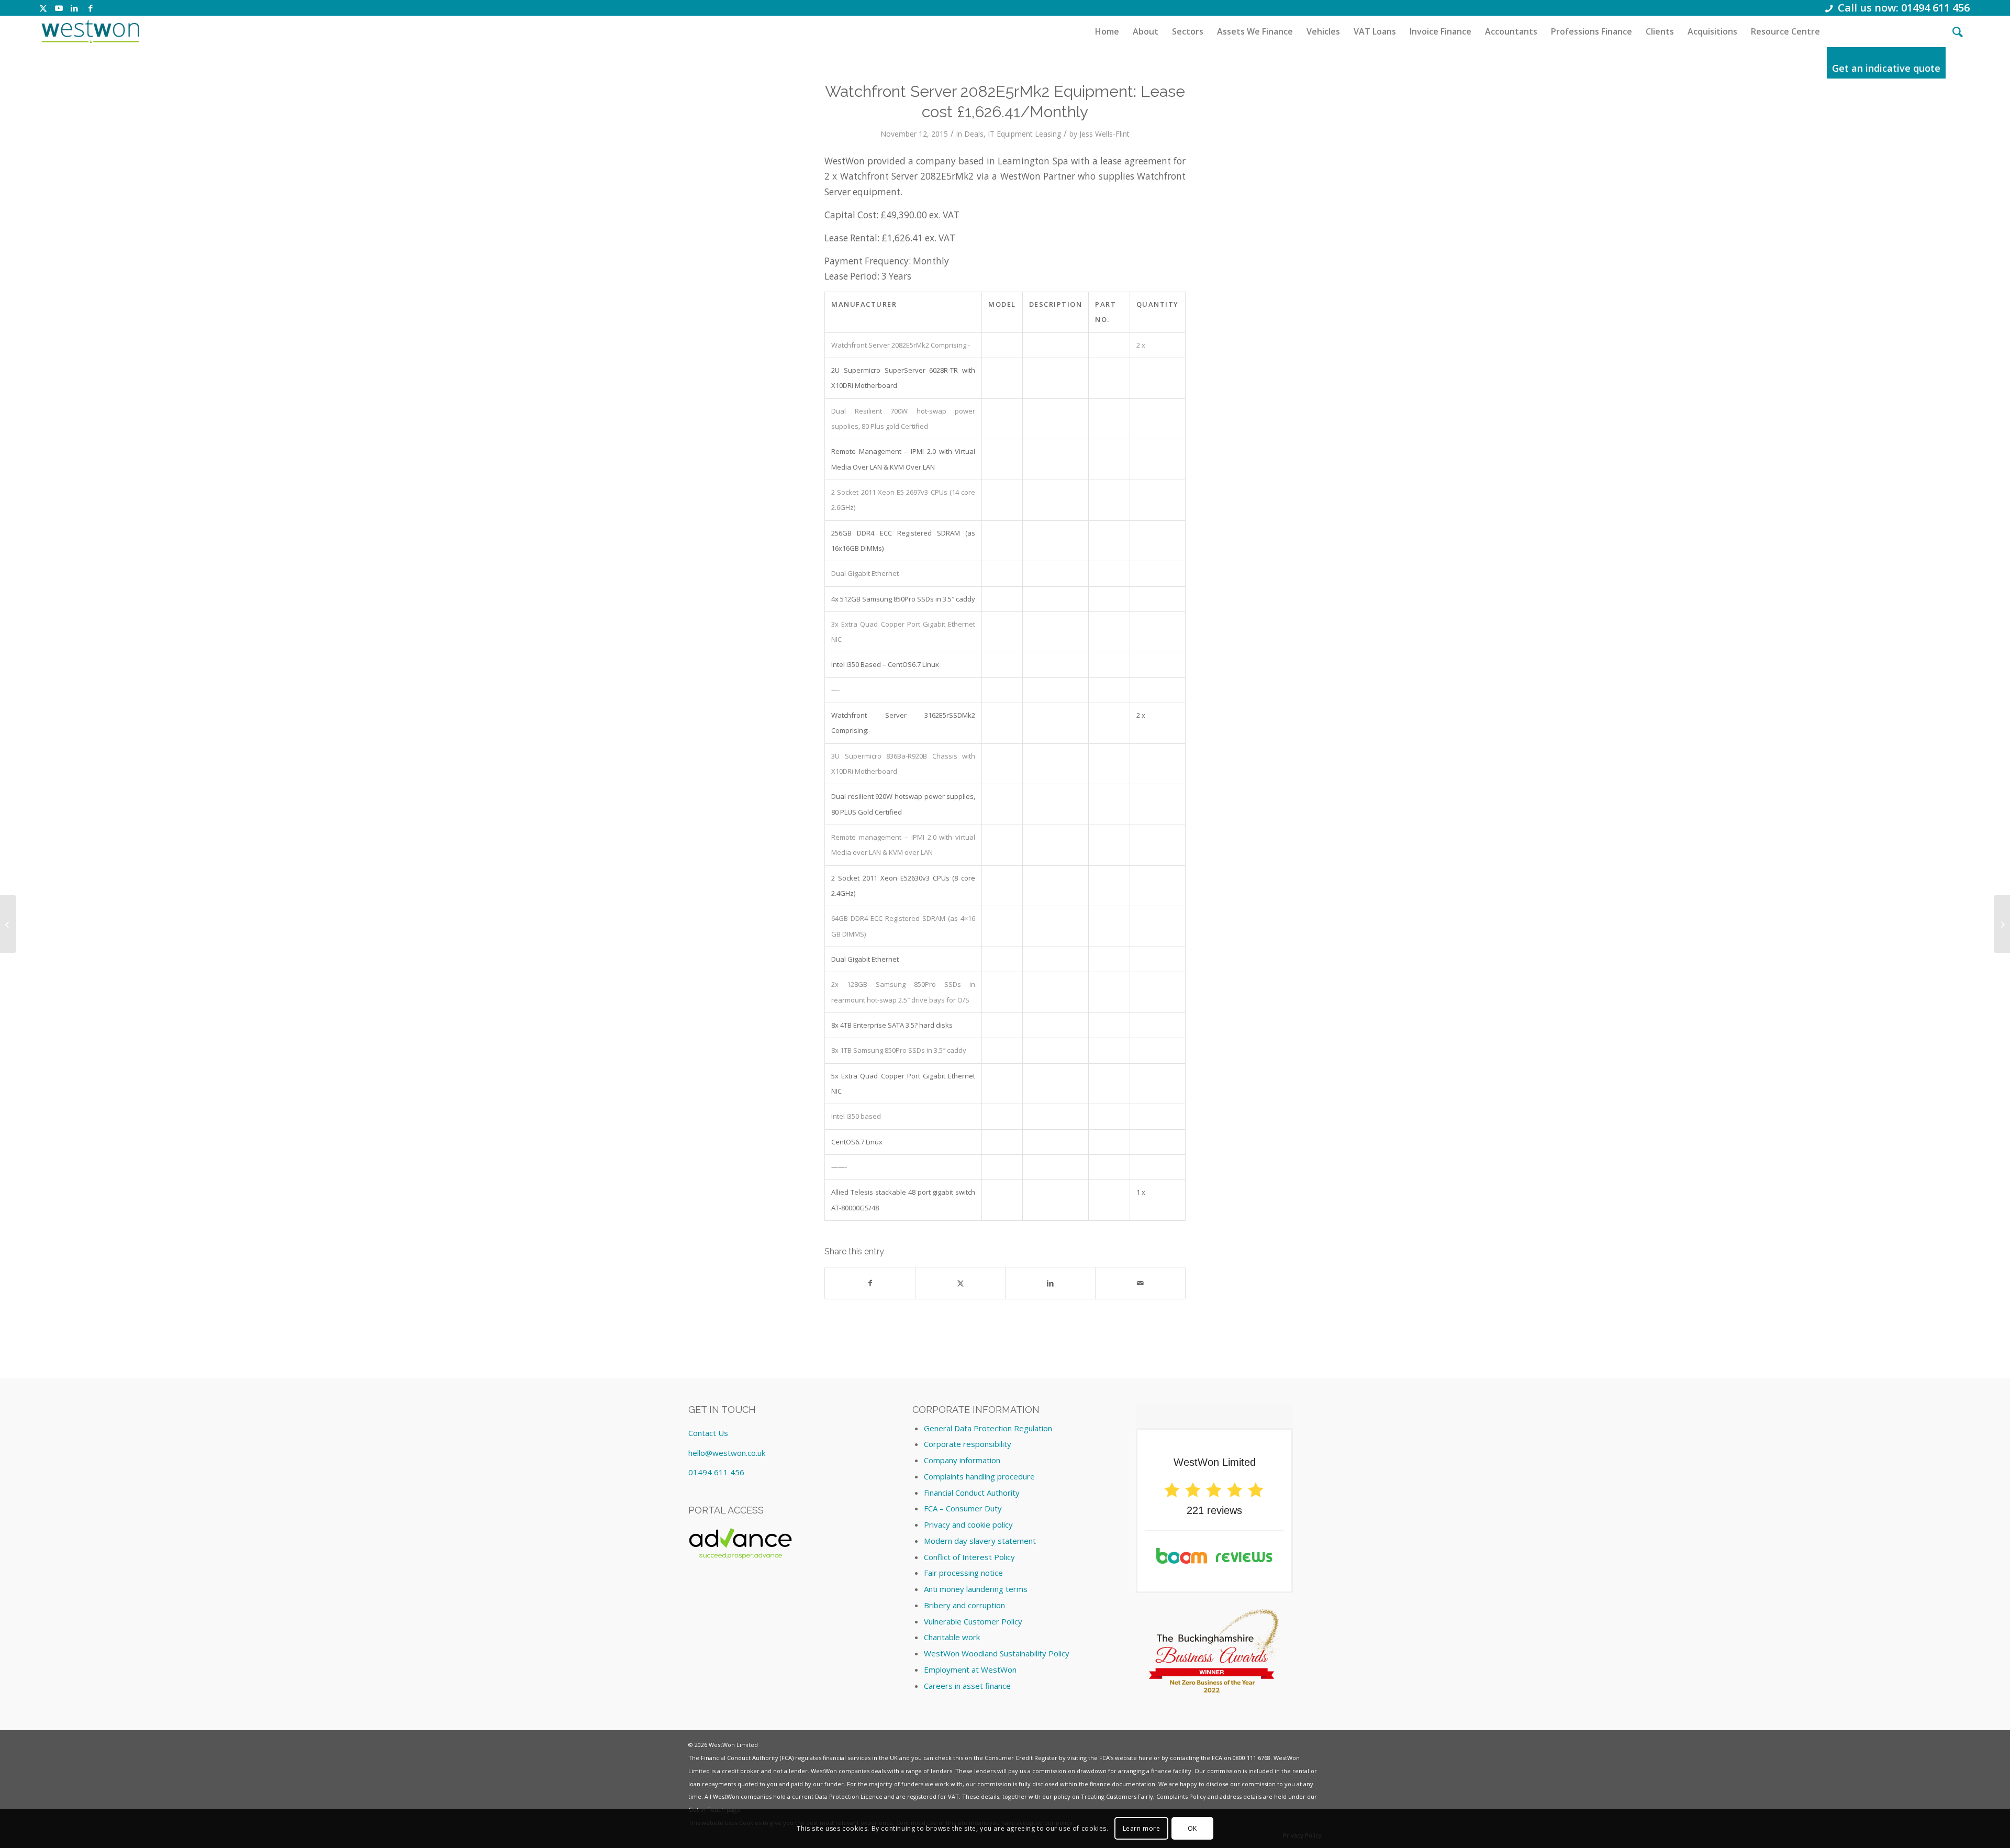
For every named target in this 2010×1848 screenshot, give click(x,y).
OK (1192, 1828)
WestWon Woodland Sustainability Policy (997, 1653)
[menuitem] (1107, 31)
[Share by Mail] (1140, 1283)
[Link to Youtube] (59, 8)
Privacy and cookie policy (968, 1524)
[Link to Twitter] (43, 8)
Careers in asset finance (967, 1686)
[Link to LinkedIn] (75, 8)
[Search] (1958, 31)
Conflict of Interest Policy (969, 1557)
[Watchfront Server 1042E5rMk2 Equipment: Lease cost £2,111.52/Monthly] (8, 924)
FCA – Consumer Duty (963, 1508)
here (1145, 1758)
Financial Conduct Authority (972, 1493)
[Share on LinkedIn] (1050, 1283)
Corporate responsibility (968, 1444)
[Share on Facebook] (870, 1283)
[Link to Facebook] (91, 8)
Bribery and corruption (964, 1605)
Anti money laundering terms (976, 1589)
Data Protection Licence (849, 1796)
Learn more (1142, 1828)
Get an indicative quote (1886, 68)
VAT (953, 1796)
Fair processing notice (963, 1573)
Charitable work (952, 1637)
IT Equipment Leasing (1024, 134)
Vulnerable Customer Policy (973, 1621)
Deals (974, 134)
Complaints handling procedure (979, 1476)
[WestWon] (90, 31)
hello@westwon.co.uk (727, 1453)
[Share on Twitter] (960, 1283)
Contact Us (708, 1433)
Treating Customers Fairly (1117, 1796)
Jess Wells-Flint (1104, 134)
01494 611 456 (716, 1472)
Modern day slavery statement (980, 1541)
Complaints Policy (1181, 1796)
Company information (962, 1460)
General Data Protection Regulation (988, 1428)
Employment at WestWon (970, 1669)
